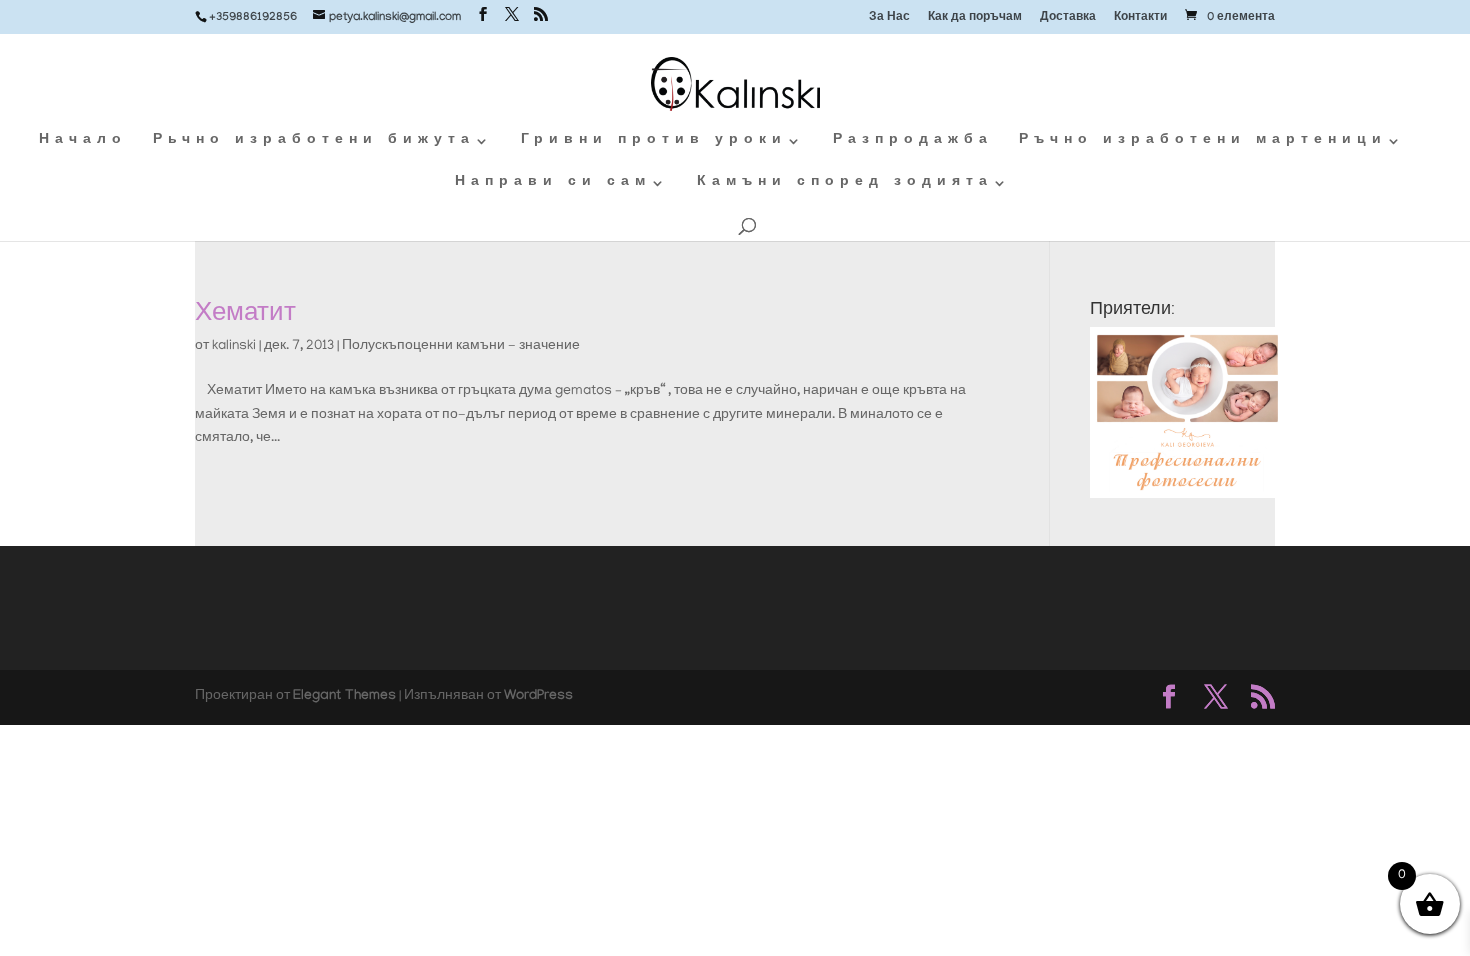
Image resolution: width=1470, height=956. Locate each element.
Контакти (1140, 18)
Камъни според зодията (845, 183)
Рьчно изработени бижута (314, 141)
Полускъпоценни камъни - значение (461, 346)
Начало (83, 141)
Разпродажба (913, 141)
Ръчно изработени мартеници (1203, 141)
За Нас (889, 18)
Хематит (245, 311)
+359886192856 (253, 18)
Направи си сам (553, 183)
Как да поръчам (975, 18)
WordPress (538, 697)
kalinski (234, 346)
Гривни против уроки (654, 141)
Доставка (1068, 18)
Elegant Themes (344, 697)
